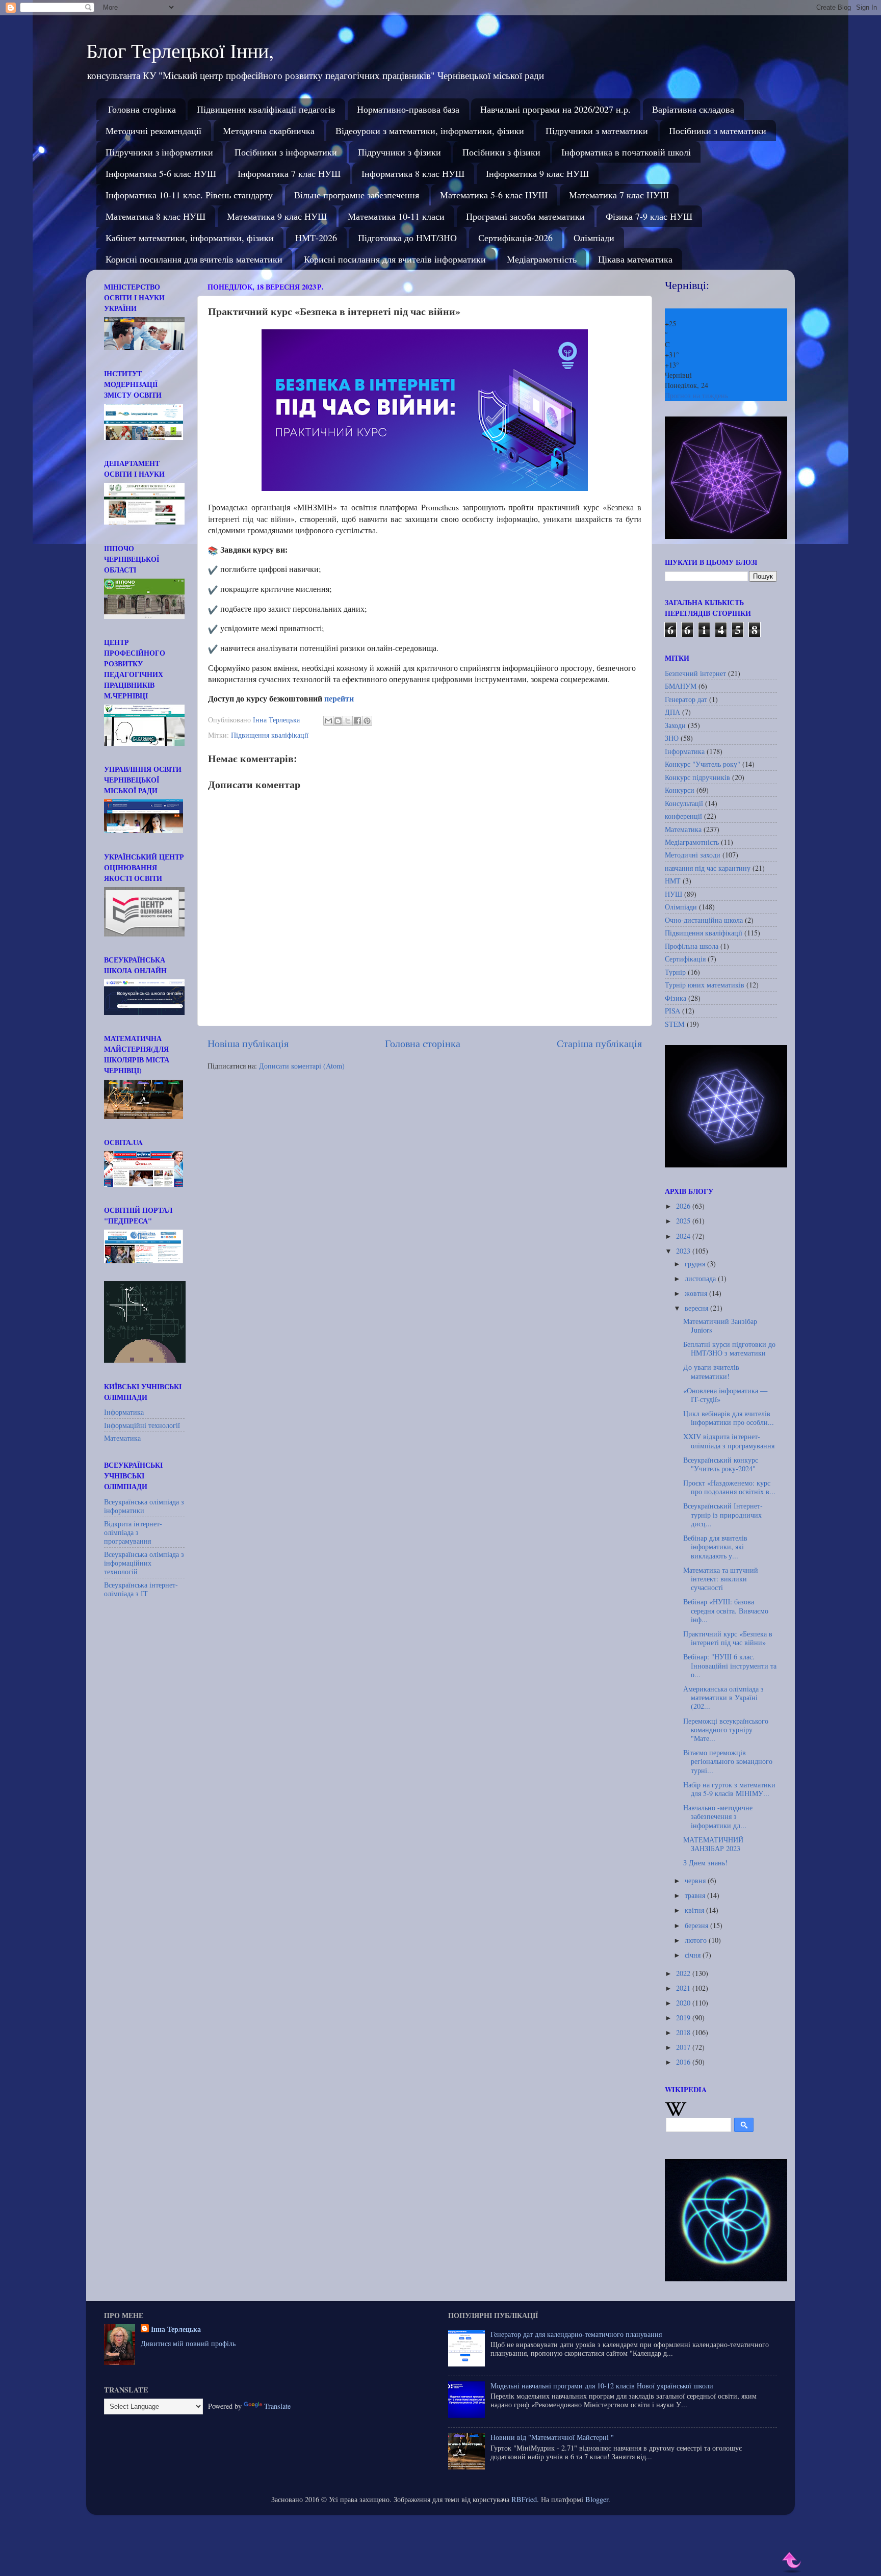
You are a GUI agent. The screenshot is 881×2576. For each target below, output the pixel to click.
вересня (697, 1308)
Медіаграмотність (542, 259)
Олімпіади (594, 238)
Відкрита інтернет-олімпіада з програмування (133, 1532)
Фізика (676, 998)
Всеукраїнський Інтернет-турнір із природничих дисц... (723, 1515)
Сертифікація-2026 (515, 238)
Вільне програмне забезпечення (357, 195)
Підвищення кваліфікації (270, 735)
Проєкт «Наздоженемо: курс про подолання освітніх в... (729, 1487)
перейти (340, 698)
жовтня (697, 1293)
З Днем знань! (705, 1863)
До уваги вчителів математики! (711, 1371)
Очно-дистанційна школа (704, 920)
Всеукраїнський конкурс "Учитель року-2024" (721, 1464)
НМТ (673, 881)
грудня (696, 1264)
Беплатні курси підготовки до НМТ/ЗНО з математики (729, 1348)
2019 (684, 2018)
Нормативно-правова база (408, 109)
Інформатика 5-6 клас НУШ (161, 173)
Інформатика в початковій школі (626, 152)
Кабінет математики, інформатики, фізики (190, 238)
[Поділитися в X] (348, 721)
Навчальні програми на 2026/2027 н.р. (555, 109)
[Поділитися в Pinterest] (367, 721)
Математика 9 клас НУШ (277, 216)
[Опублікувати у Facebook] (357, 721)
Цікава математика (635, 259)
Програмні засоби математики (525, 216)
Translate (277, 2406)
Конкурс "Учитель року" (703, 764)
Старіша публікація (599, 1043)
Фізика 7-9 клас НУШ (649, 216)
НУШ (673, 894)
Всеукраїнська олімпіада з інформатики (144, 1506)
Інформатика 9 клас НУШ (537, 173)
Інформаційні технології (142, 1425)
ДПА (672, 712)
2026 (684, 1206)
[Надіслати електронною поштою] (328, 721)
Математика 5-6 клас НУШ (494, 195)
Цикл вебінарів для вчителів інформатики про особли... (729, 1418)
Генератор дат (686, 699)
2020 (684, 2003)
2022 (684, 1973)
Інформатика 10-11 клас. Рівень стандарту (189, 195)
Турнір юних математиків (705, 985)
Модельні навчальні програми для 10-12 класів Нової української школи (602, 2386)
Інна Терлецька (176, 2329)
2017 (684, 2047)
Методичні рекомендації (153, 131)
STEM (675, 1024)
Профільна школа (692, 946)
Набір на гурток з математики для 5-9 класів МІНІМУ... (729, 1789)
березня (697, 1925)
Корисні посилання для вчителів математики (194, 259)
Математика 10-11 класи (396, 216)
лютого (697, 1940)
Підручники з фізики (399, 152)
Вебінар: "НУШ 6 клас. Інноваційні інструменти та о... (730, 1666)
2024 (684, 1236)
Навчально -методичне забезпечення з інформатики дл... (718, 1816)
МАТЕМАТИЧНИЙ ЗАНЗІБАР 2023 (713, 1844)
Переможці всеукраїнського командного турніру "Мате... (726, 1730)
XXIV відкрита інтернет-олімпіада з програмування (729, 1441)
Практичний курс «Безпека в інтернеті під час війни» (728, 1638)
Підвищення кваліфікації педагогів (266, 109)
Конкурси (680, 790)
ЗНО (672, 738)
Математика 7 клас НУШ (619, 195)
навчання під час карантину (708, 868)
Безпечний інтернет (695, 673)
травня (696, 1895)
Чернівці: (687, 285)
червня (696, 1880)
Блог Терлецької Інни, (180, 50)
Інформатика (124, 1412)
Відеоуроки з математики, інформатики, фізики (430, 131)
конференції (683, 816)
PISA (672, 1011)
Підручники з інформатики (159, 152)
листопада (701, 1278)
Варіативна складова (693, 109)
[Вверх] (792, 2562)
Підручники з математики (597, 131)
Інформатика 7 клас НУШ (289, 173)
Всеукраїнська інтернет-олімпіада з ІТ (141, 1589)
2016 (684, 2062)
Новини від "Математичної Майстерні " (552, 2437)
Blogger (597, 2499)
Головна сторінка (142, 109)
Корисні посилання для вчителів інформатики (395, 259)
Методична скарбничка (269, 131)
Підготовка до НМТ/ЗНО (407, 238)
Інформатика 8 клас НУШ (413, 173)
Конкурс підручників (697, 777)
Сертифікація (685, 959)
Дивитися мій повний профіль (188, 2343)
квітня (695, 1910)
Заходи (675, 725)
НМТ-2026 (316, 238)
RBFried (524, 2499)
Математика (122, 1438)
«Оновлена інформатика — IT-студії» (725, 1395)
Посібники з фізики (501, 152)
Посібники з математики (718, 131)
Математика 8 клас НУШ (156, 216)
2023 (684, 1251)
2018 (684, 2032)
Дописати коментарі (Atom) (302, 1066)
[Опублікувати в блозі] (338, 721)
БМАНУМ (681, 686)
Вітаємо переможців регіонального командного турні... (728, 1761)
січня (694, 1955)
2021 (684, 1988)
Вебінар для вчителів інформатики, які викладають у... (715, 1547)
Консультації (684, 803)
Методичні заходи (693, 855)
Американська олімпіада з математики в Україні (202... (723, 1698)
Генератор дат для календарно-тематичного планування (576, 2334)
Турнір (675, 972)
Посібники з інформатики (286, 152)
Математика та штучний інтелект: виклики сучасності (721, 1579)
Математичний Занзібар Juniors (720, 1325)
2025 (684, 1221)
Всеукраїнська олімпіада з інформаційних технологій (144, 1563)
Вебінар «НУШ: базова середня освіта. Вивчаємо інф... (726, 1610)
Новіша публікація (248, 1043)
